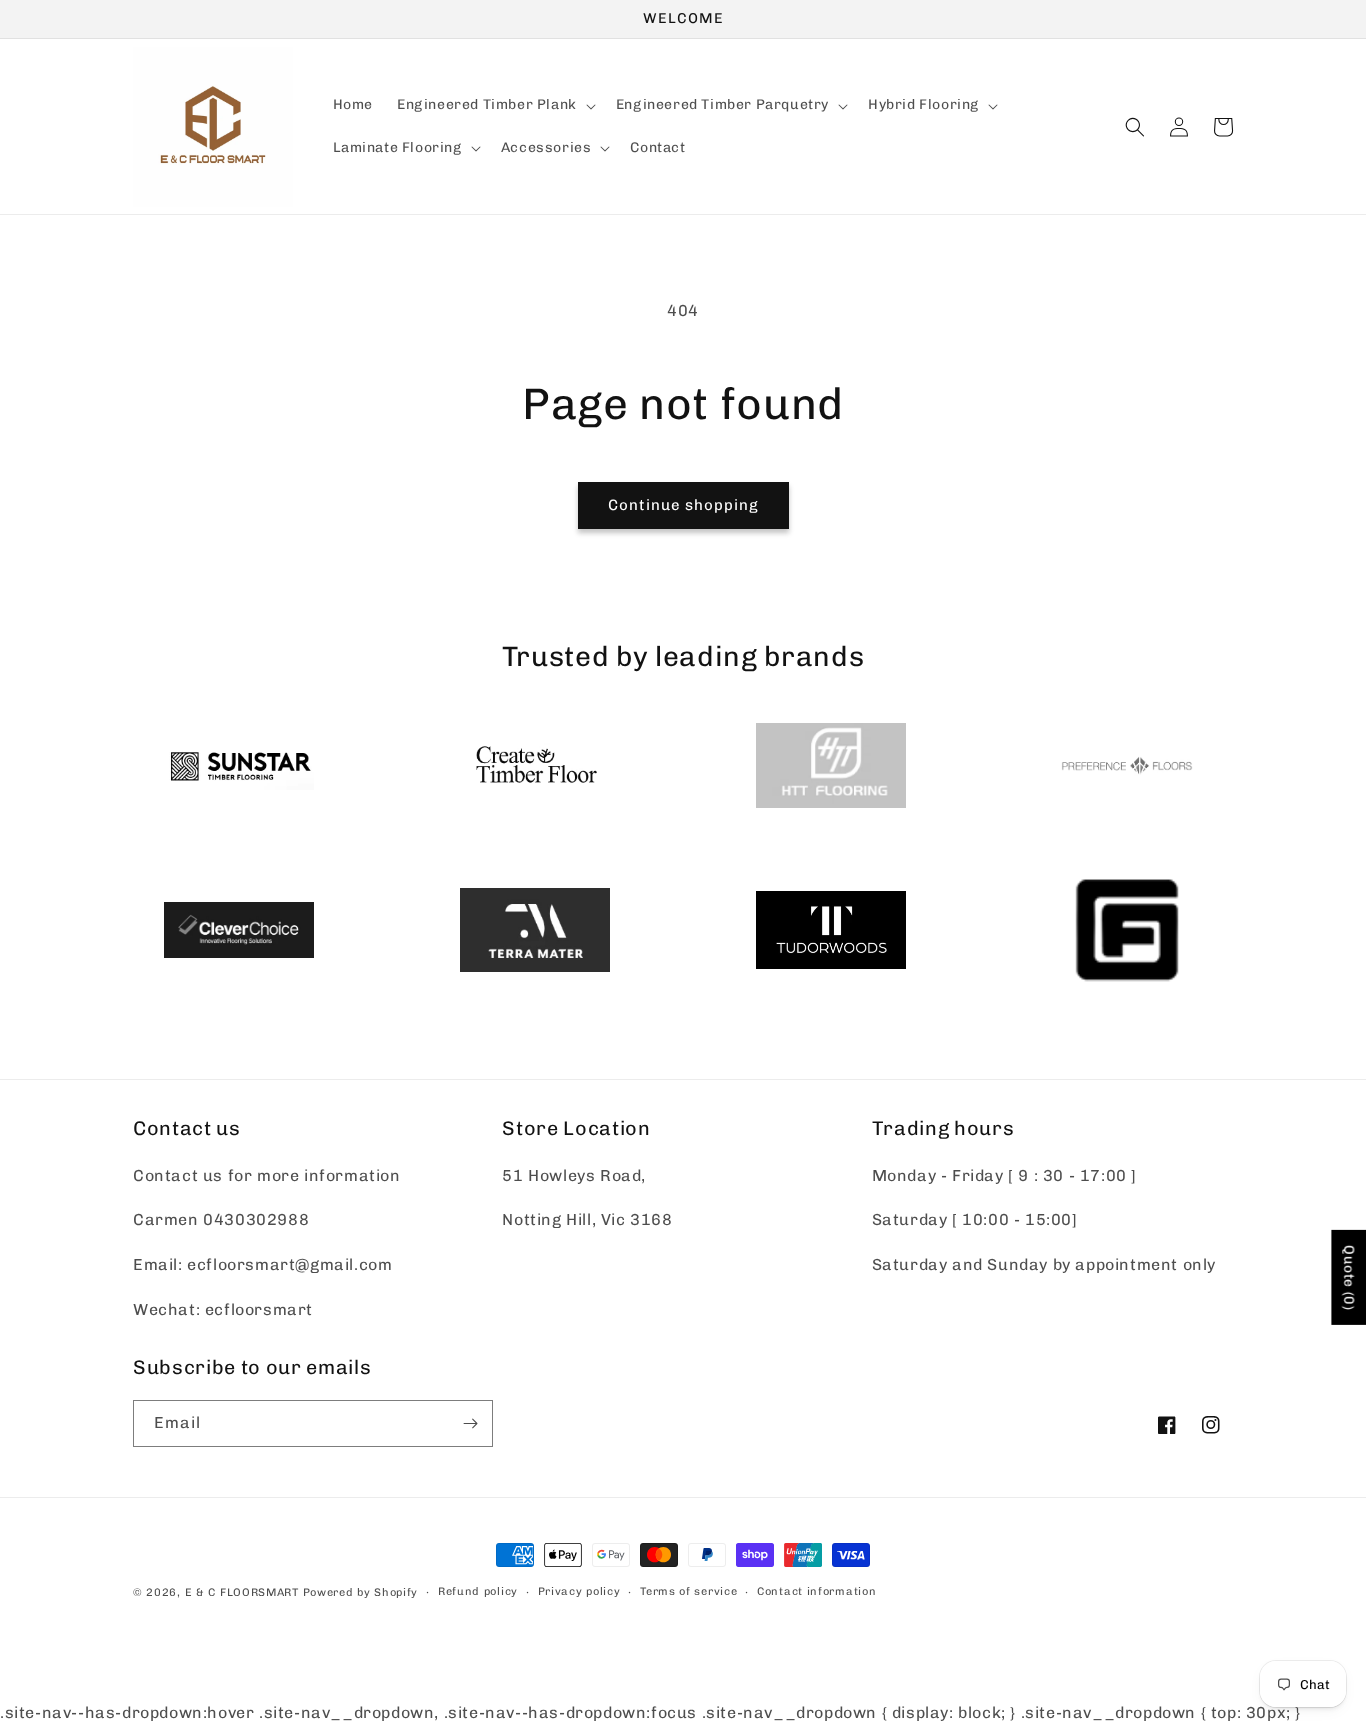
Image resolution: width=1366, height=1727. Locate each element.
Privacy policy (579, 1591)
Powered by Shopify (361, 1592)
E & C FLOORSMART (242, 1592)
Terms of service (688, 1591)
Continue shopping (683, 505)
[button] (494, 106)
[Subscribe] (470, 1423)
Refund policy (478, 1591)
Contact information (816, 1591)
